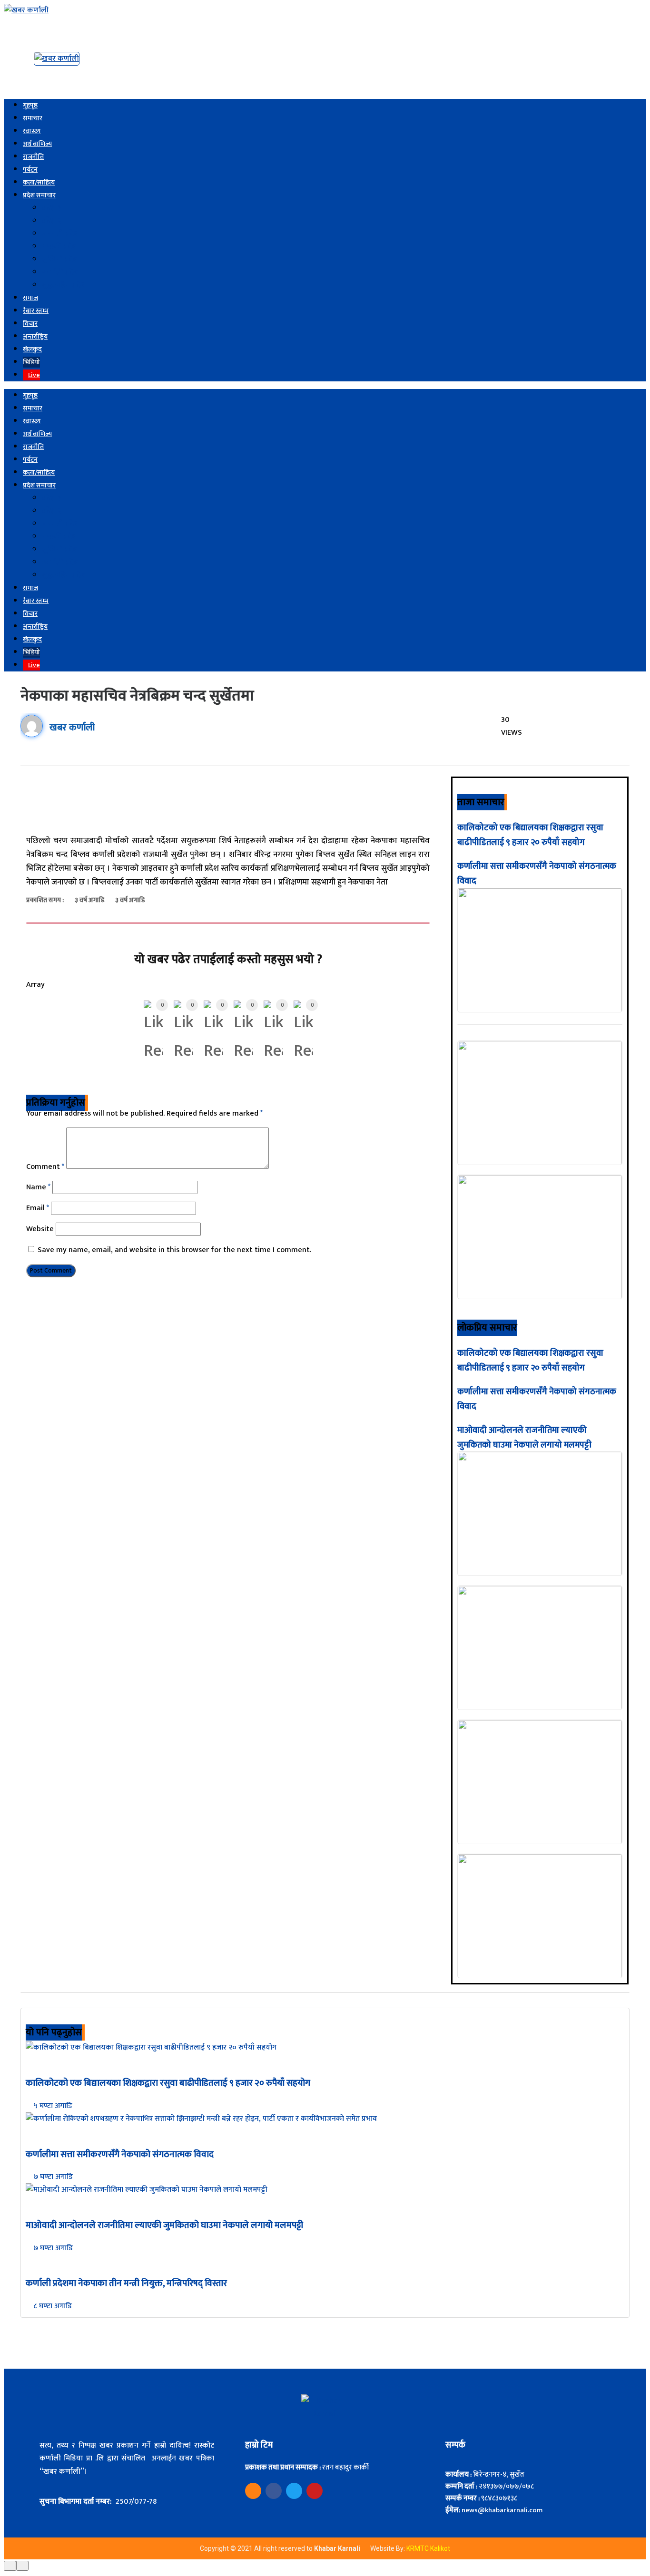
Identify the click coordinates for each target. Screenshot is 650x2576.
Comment (45, 1167)
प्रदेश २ (52, 221)
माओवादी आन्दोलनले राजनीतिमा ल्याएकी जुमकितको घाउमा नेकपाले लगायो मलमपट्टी (524, 1438)
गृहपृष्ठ (30, 105)
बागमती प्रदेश (60, 234)
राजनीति (33, 157)
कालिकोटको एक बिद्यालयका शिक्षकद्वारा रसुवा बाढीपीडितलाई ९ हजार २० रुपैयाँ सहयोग (530, 835)
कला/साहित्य (39, 182)
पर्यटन (30, 170)
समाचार (33, 118)
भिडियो (31, 362)
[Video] (253, 2491)
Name (38, 1187)
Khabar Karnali (338, 2548)
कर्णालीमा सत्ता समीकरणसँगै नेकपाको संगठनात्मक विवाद (120, 2154)
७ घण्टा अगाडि (52, 2177)
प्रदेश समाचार (39, 195)
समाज (30, 298)
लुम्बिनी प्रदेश (60, 259)
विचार (30, 324)
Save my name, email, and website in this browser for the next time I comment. (174, 1250)
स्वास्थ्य (32, 131)
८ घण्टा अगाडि (52, 2306)
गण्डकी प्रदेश (59, 247)
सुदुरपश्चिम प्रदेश (64, 285)
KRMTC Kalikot (428, 2548)
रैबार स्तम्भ (36, 311)
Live (34, 375)
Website (40, 1229)
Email (38, 1208)
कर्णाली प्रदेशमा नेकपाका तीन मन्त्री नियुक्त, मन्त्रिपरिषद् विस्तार (126, 2283)
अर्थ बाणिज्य (37, 144)
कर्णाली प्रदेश (60, 272)
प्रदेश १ (51, 208)
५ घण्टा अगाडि (52, 2106)
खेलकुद (32, 349)
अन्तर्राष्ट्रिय (35, 336)
